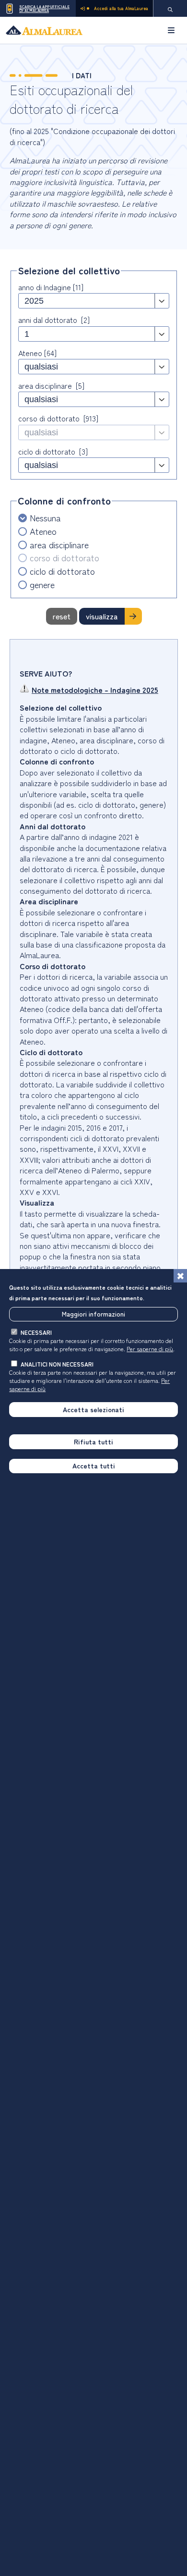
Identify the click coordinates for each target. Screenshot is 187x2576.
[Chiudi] (180, 1276)
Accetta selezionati (93, 1409)
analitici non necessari (57, 1364)
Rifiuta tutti (93, 1442)
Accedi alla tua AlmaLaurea (121, 8)
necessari (36, 1332)
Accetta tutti (94, 1466)
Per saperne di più (150, 1349)
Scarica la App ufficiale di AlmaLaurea (44, 8)
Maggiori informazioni (93, 1314)
